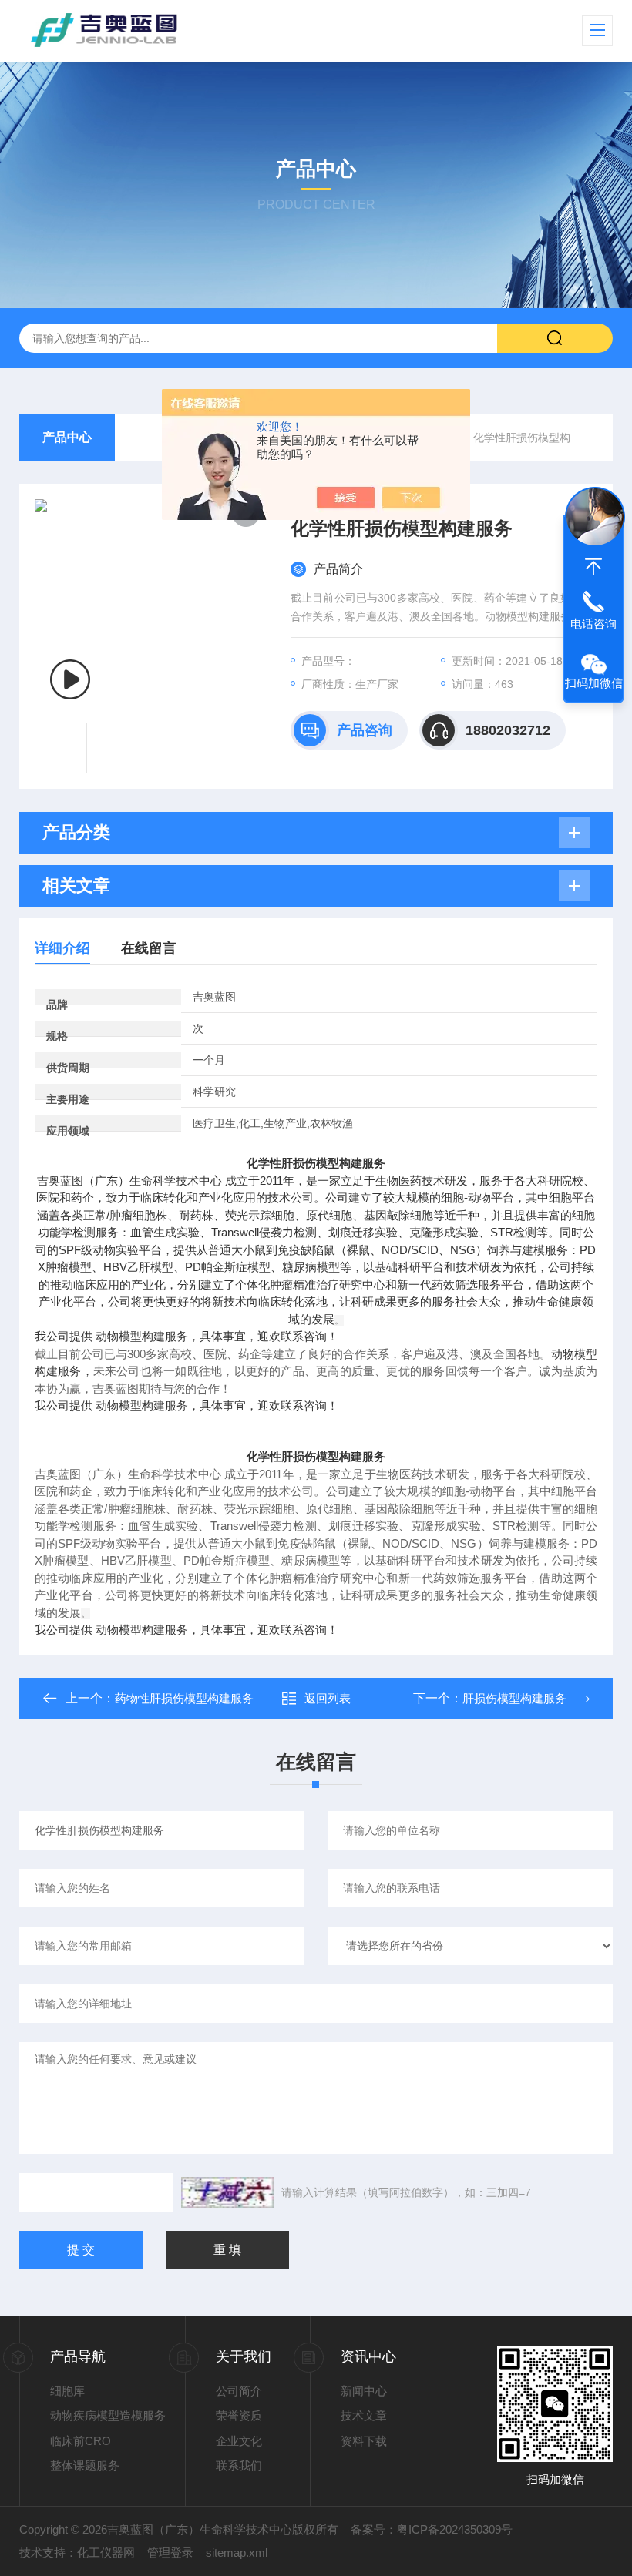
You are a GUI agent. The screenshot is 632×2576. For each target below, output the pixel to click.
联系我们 (239, 2465)
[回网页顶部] (593, 567)
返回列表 (328, 1698)
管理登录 (170, 2553)
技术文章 (364, 2415)
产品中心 (67, 437)
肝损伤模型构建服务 (514, 1698)
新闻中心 (364, 2391)
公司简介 (239, 2391)
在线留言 (149, 948)
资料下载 (364, 2441)
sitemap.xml (237, 2553)
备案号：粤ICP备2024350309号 (432, 2529)
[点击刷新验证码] (227, 2192)
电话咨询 (593, 624)
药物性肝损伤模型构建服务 (184, 1698)
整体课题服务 (85, 2465)
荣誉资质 (239, 2415)
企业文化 (239, 2441)
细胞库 (67, 2391)
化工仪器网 (106, 2553)
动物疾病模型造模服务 (108, 2415)
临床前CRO (81, 2441)
